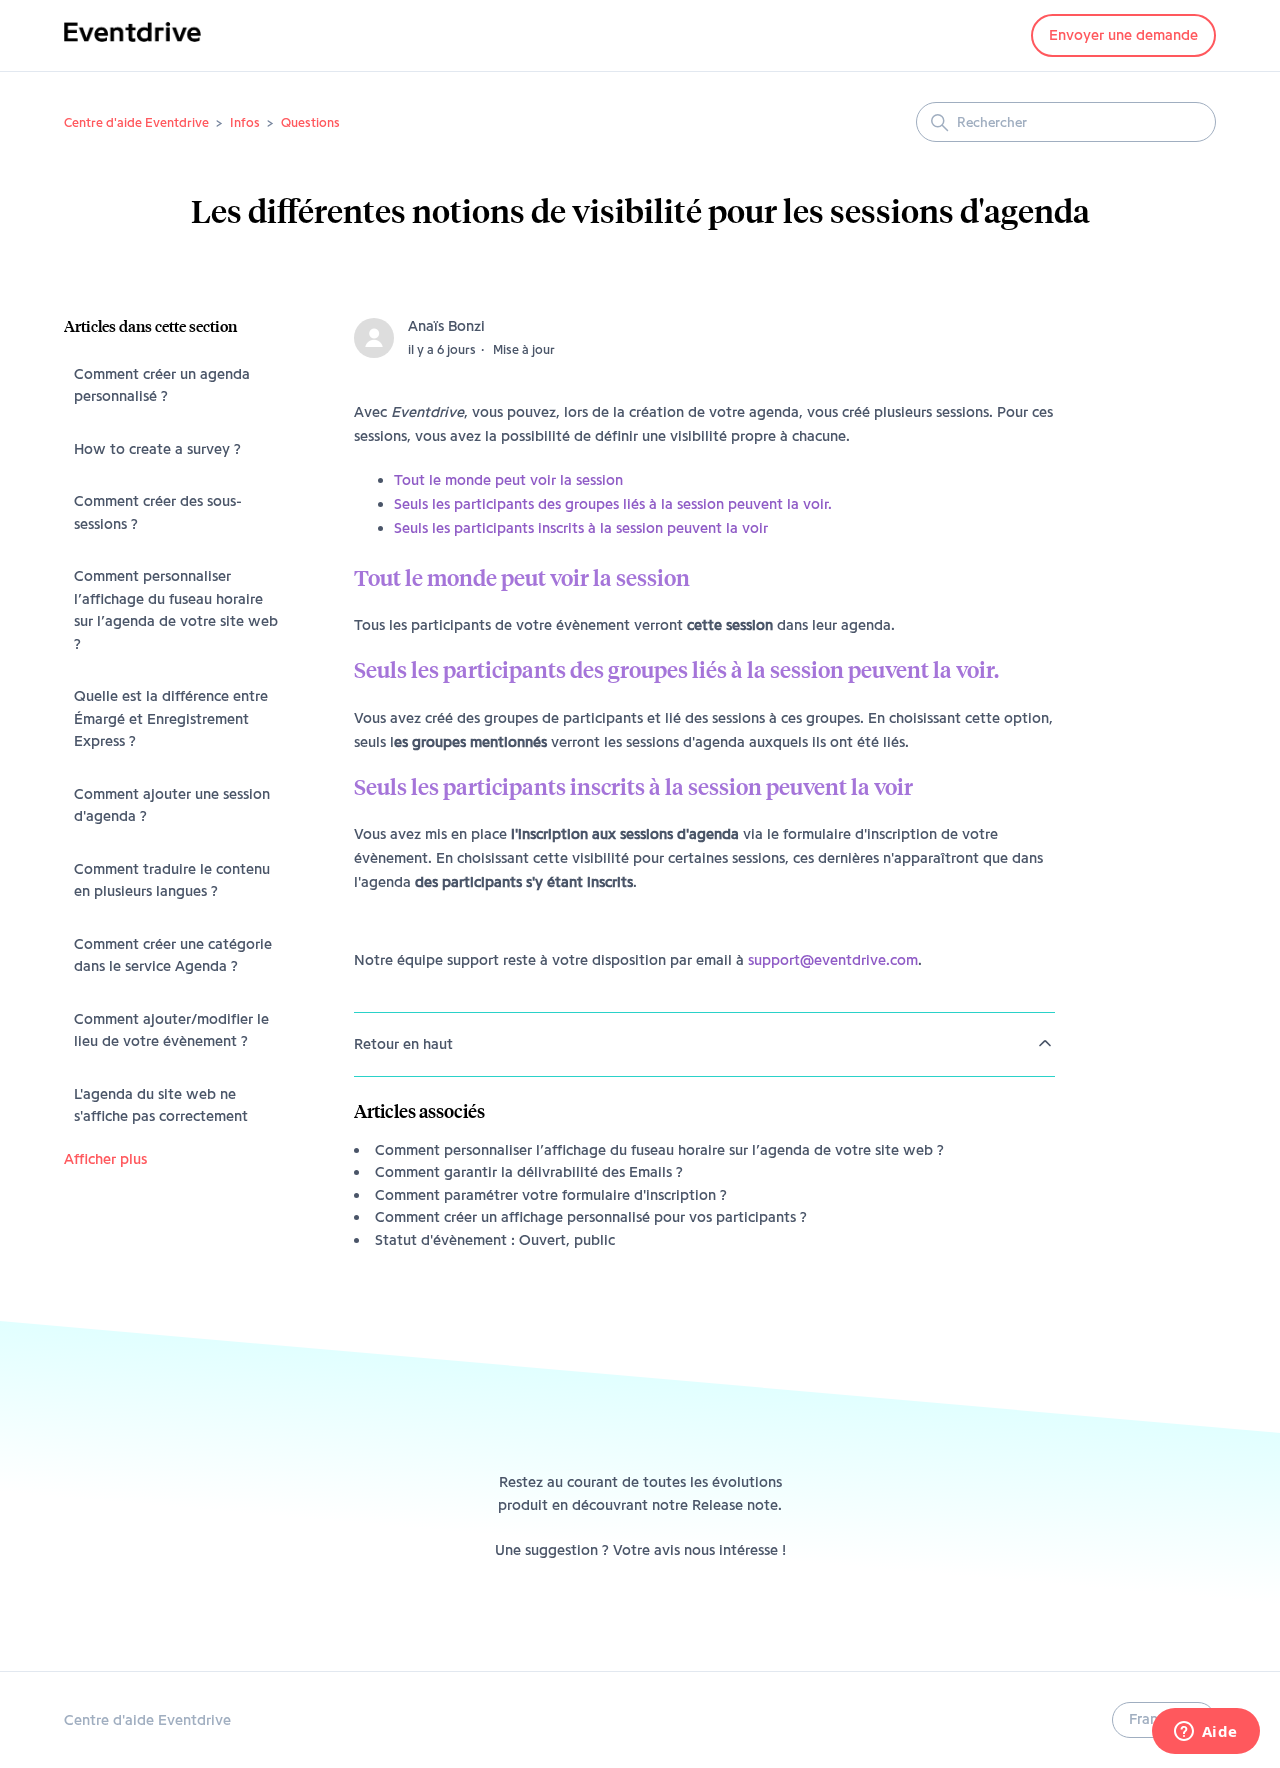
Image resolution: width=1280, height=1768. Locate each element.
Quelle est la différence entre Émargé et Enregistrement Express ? (171, 718)
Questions (310, 122)
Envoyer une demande (1123, 35)
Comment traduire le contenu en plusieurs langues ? (172, 880)
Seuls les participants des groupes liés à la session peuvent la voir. (613, 504)
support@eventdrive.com (833, 960)
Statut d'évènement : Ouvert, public (495, 1240)
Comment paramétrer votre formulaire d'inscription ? (551, 1195)
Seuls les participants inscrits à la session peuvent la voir (581, 528)
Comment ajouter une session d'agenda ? (172, 805)
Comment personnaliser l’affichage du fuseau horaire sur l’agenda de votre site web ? (176, 610)
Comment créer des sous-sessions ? (158, 512)
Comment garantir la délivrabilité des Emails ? (529, 1172)
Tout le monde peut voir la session (508, 480)
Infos (245, 122)
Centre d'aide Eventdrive (136, 122)
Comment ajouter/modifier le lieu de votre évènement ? (171, 1030)
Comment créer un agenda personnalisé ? (162, 385)
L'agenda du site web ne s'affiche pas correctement (161, 1105)
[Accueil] (132, 46)
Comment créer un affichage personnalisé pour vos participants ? (591, 1217)
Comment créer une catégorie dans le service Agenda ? (173, 955)
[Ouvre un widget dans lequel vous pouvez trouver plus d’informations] (1205, 1733)
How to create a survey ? (157, 449)
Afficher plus (105, 1159)
